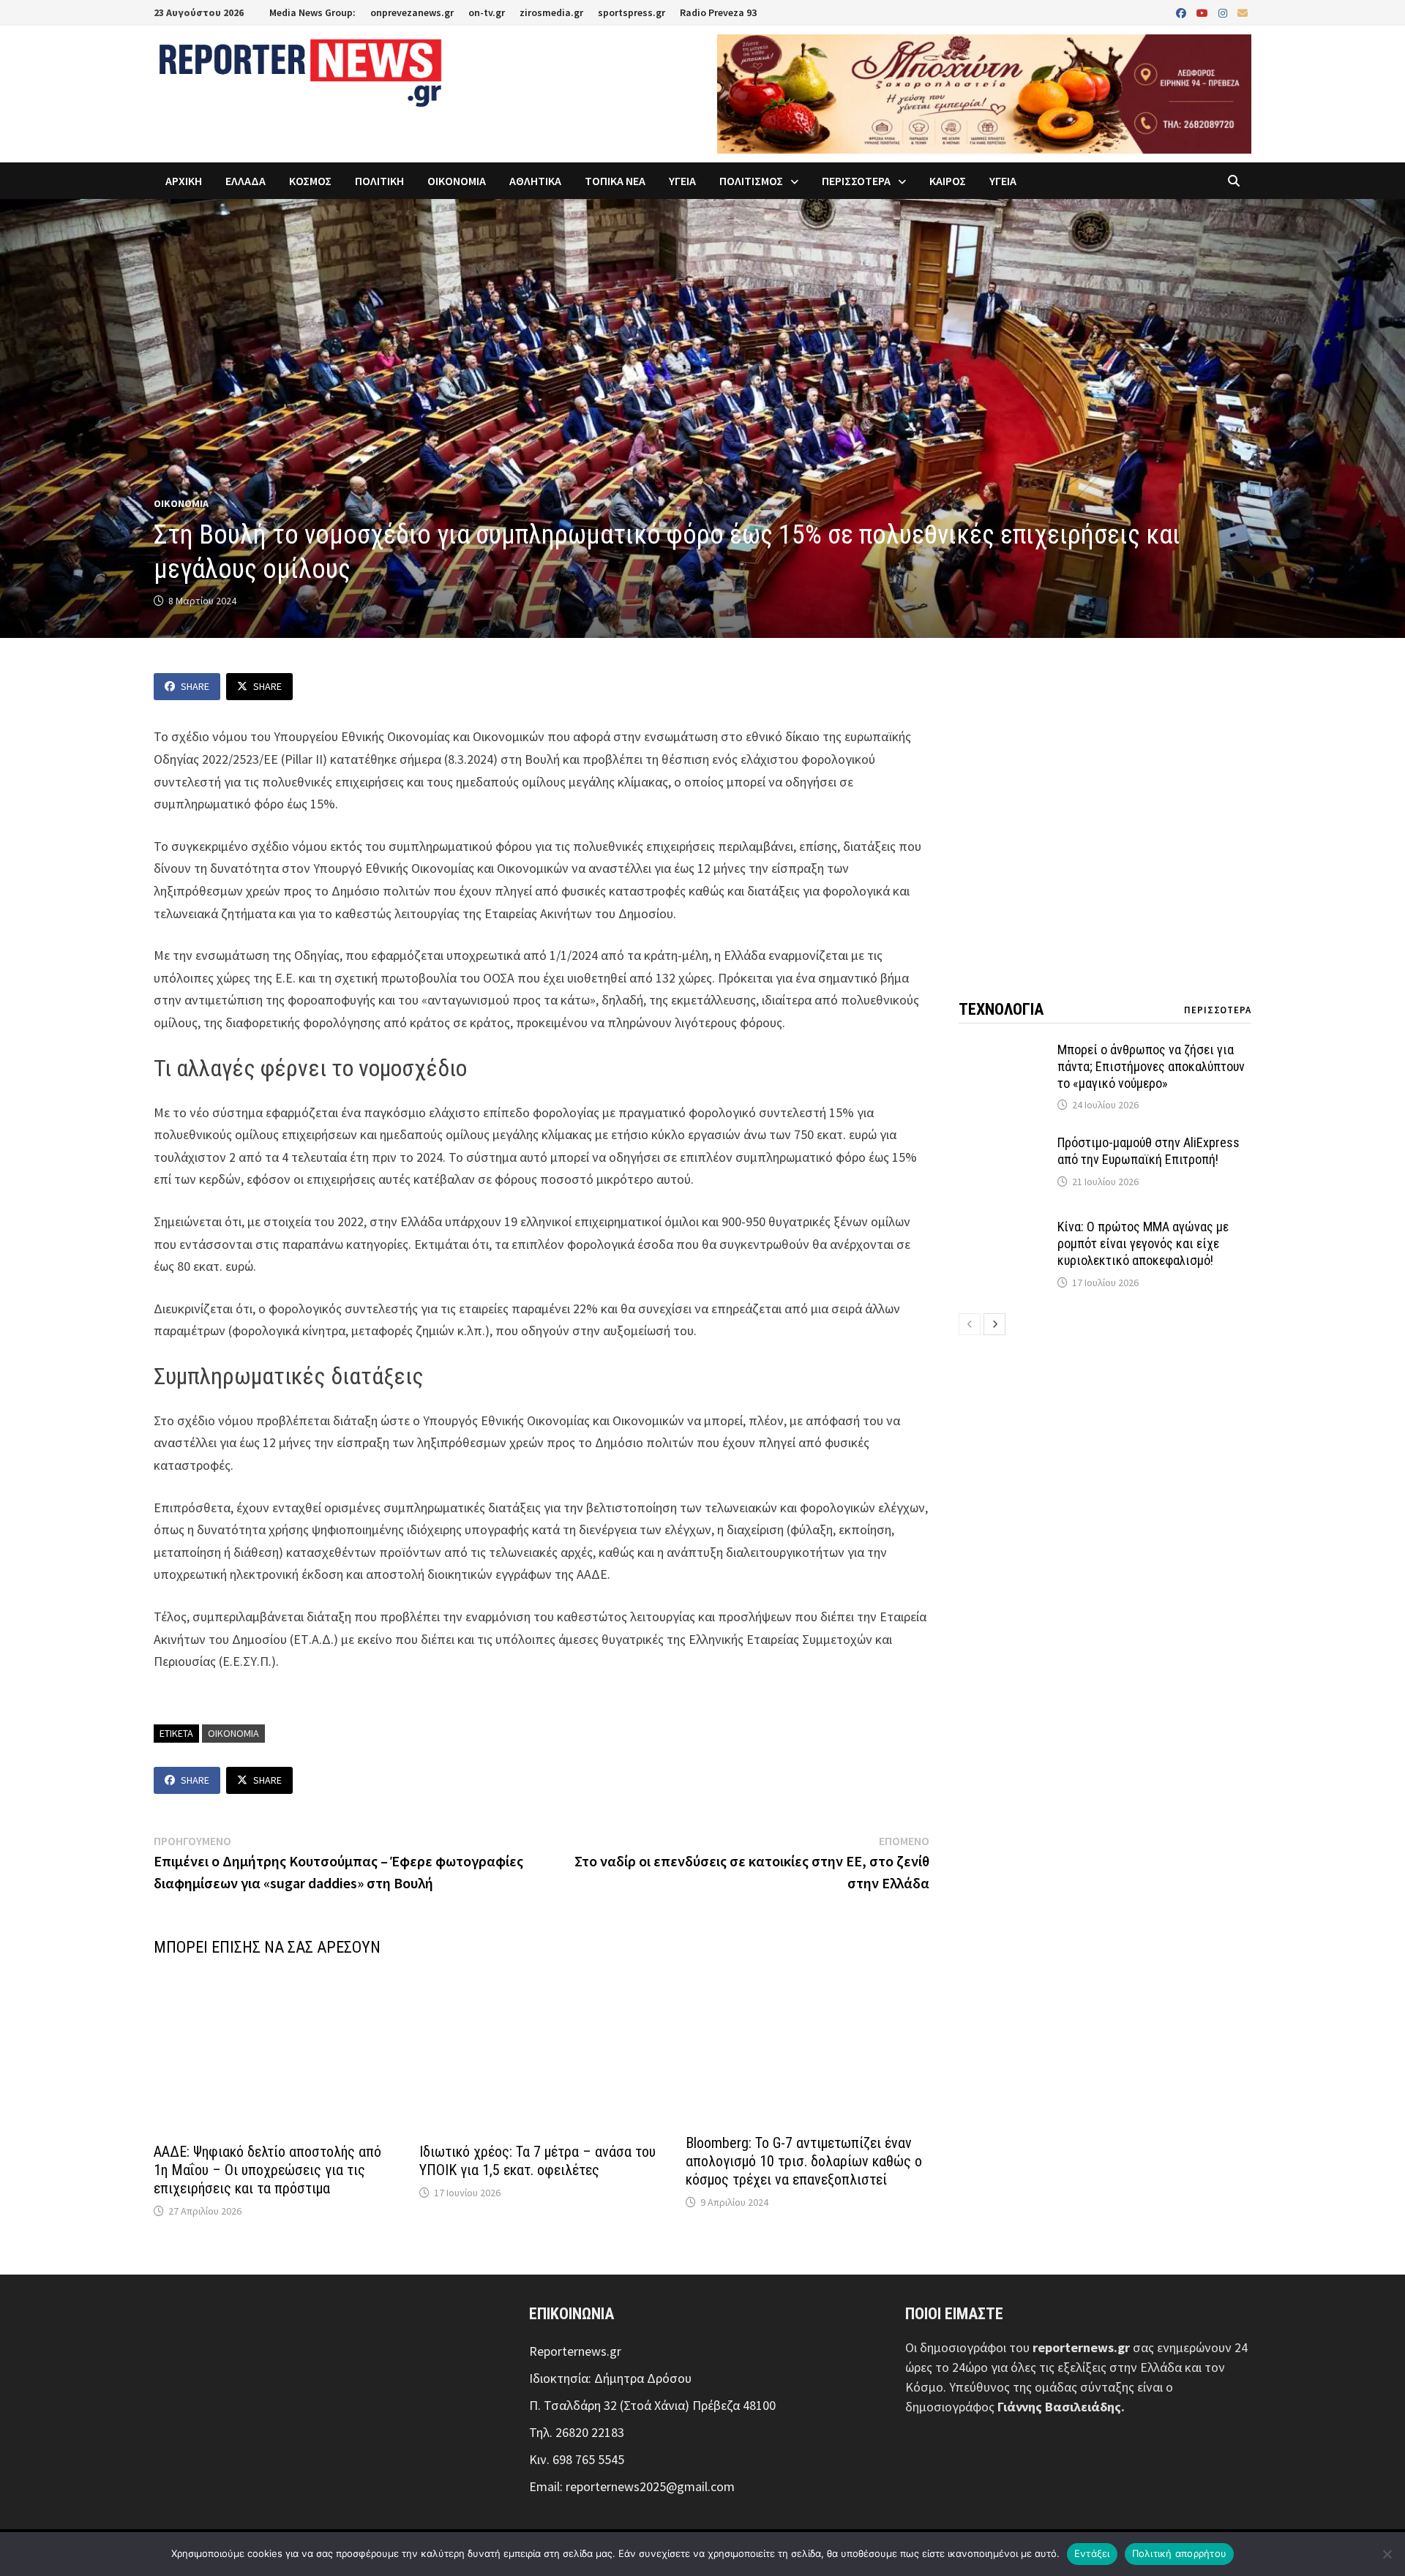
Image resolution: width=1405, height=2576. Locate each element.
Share (195, 686)
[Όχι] (1387, 2554)
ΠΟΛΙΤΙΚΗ (379, 181)
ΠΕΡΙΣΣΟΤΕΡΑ (856, 181)
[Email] (1243, 12)
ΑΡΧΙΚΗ (184, 181)
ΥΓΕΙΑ (682, 181)
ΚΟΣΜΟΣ (310, 181)
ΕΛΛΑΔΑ (246, 181)
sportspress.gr (632, 12)
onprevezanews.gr (412, 12)
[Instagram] (1224, 12)
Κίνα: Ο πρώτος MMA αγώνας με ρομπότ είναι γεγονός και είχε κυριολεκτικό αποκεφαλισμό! (1143, 1243)
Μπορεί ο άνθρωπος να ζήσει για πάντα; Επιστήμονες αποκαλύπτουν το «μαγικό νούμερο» (1151, 1066)
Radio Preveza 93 (718, 12)
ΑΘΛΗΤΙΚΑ (535, 181)
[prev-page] (970, 1324)
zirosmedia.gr (551, 12)
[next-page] (994, 1324)
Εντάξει (1092, 2553)
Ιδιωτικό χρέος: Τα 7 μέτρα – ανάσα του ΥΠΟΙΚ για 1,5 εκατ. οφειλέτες (537, 2161)
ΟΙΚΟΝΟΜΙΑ (457, 181)
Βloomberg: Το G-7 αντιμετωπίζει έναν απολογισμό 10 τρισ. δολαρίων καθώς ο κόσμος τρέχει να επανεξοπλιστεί (804, 2161)
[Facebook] (1183, 12)
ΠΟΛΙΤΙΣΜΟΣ (751, 181)
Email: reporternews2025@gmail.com (632, 2486)
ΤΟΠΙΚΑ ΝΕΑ (615, 181)
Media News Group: (312, 12)
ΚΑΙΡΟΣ (948, 181)
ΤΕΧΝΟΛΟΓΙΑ (1001, 1009)
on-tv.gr (487, 12)
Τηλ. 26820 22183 (577, 2432)
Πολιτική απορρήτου (1180, 2553)
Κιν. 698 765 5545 (577, 2459)
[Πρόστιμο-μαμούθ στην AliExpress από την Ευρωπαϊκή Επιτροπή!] (1003, 1145)
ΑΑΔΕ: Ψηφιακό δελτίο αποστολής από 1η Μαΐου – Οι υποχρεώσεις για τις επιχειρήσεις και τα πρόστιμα (267, 2170)
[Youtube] (1204, 12)
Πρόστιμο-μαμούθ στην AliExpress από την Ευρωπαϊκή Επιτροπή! (1149, 1151)
